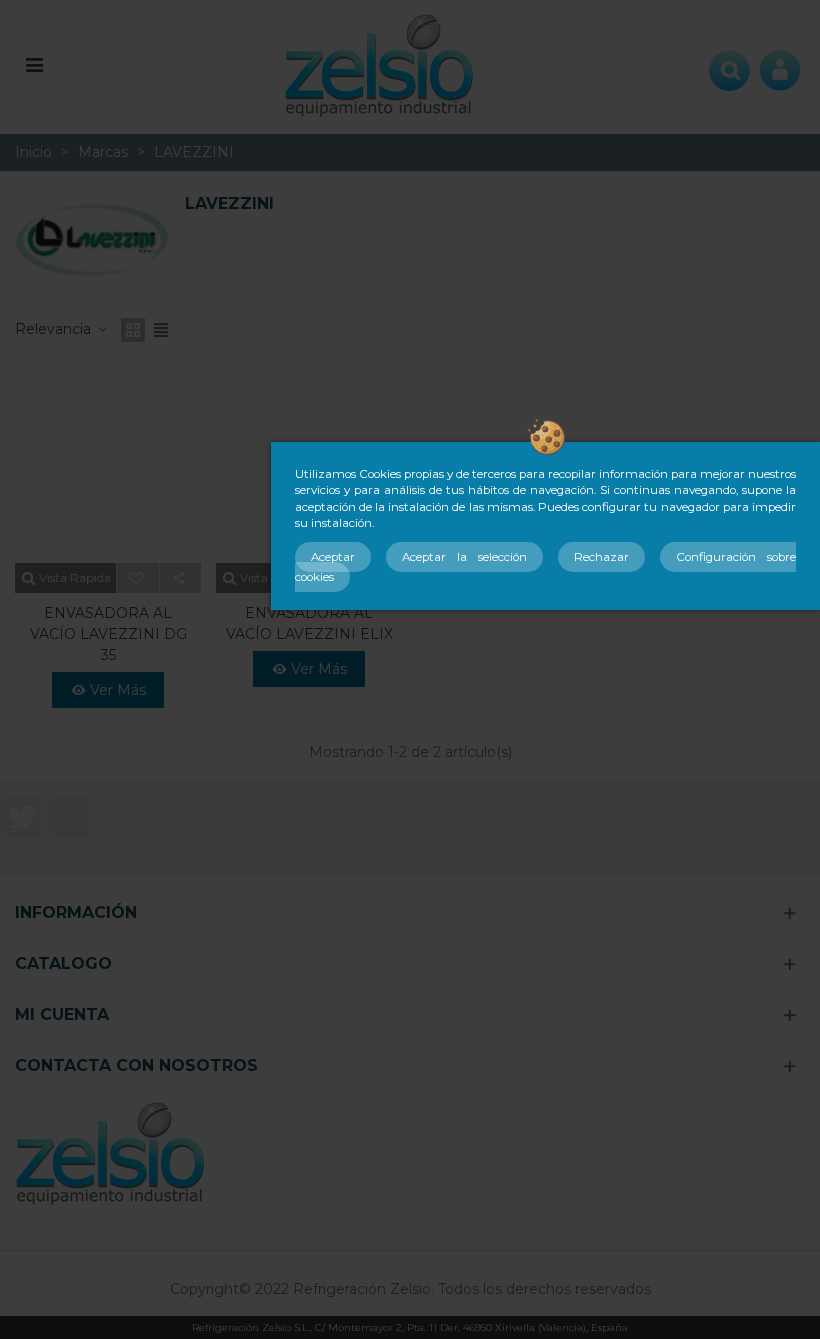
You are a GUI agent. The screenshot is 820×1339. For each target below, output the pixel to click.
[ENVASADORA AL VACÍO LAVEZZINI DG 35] (108, 470)
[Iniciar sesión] (780, 64)
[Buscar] (730, 64)
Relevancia (55, 329)
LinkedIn (70, 817)
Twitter (22, 817)
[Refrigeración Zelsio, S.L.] (379, 63)
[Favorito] (138, 578)
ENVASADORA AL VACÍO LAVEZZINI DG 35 (108, 634)
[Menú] (34, 64)
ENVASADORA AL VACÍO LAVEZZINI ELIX (309, 623)
